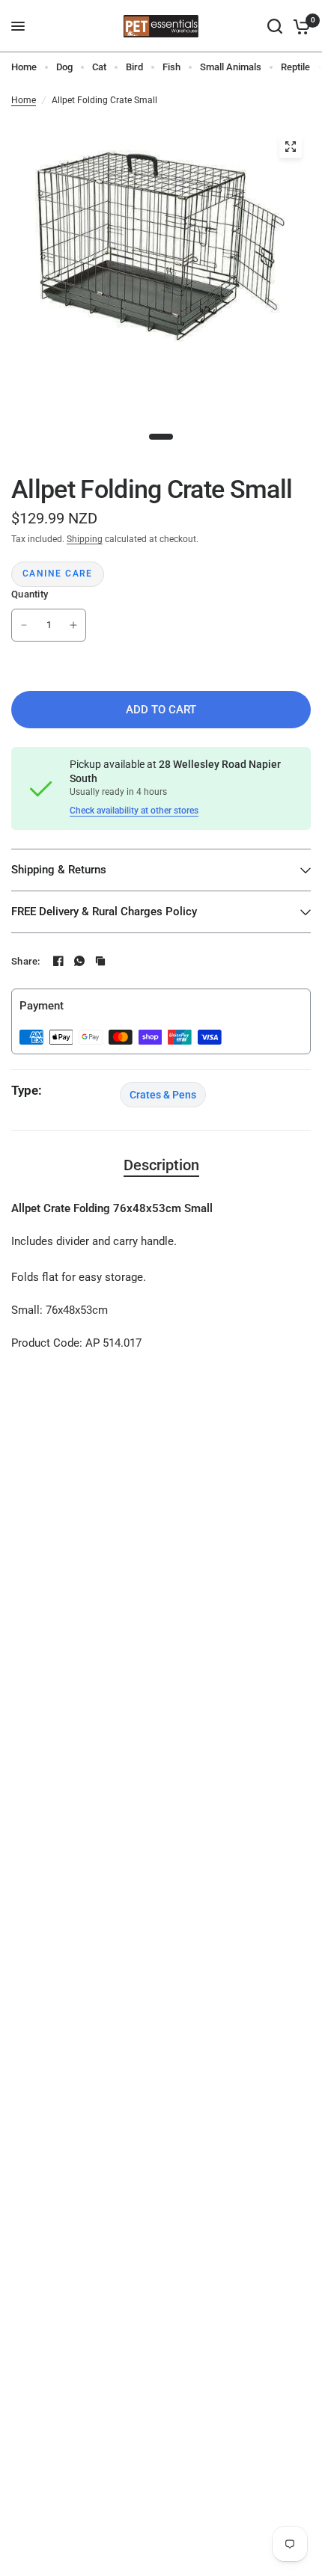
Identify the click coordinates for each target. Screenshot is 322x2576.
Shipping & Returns (59, 870)
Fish (171, 67)
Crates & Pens (163, 1095)
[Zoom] (291, 147)
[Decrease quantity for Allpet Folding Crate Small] (24, 625)
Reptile (295, 67)
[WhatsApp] (79, 961)
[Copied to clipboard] (100, 961)
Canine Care (58, 574)
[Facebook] (58, 961)
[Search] (275, 26)
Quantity (30, 594)
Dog (64, 67)
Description (161, 1165)
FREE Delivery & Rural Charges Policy (104, 912)
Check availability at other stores (134, 811)
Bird (134, 67)
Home (24, 67)
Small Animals (231, 67)
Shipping (85, 539)
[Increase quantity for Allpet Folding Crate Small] (73, 625)
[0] (299, 26)
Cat (99, 67)
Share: (26, 961)
